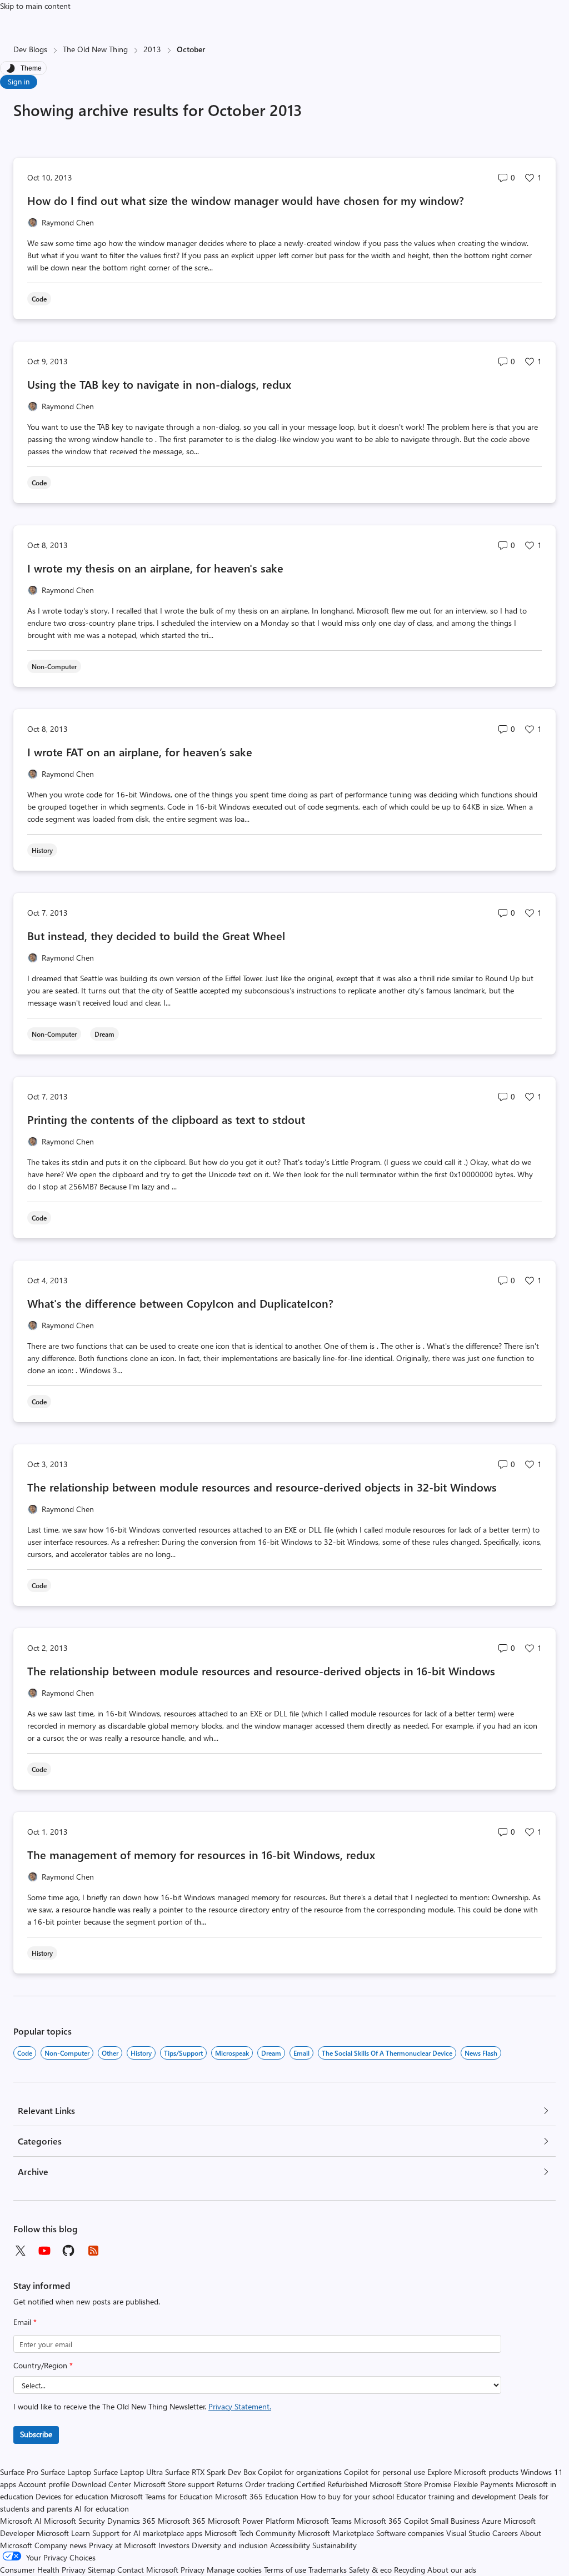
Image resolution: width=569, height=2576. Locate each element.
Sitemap (101, 2570)
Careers (505, 2533)
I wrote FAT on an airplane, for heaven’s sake (140, 752)
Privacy (194, 2570)
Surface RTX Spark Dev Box (210, 2472)
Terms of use (285, 2570)
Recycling (410, 2570)
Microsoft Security (74, 2521)
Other (110, 2053)
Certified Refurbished (332, 2484)
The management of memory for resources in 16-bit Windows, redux (201, 1854)
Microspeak (232, 2053)
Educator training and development (456, 2496)
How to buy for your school (347, 2496)
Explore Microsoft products (473, 2472)
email (301, 2053)
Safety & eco (370, 2570)
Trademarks (328, 2570)
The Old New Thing (95, 49)
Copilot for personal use (385, 2472)
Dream (271, 2053)
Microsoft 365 (182, 2521)
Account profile (44, 2484)
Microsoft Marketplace (336, 2533)
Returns (230, 2484)
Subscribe (36, 2434)
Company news (61, 2545)
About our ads (452, 2570)
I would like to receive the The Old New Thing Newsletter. (142, 2406)
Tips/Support (183, 2053)
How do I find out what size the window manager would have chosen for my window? (246, 200)
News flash (481, 2053)
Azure (491, 2521)
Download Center (101, 2484)
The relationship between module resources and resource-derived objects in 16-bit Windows (261, 1671)
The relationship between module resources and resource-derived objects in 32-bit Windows (262, 1487)
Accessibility (290, 2545)
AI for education (102, 2509)
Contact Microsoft (148, 2570)
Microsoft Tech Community (250, 2533)
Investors (174, 2545)
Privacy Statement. (240, 2406)
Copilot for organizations (300, 2472)
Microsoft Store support (174, 2484)
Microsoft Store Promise (410, 2484)
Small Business (455, 2521)
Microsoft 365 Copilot (391, 2521)
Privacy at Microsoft (123, 2545)
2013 (152, 49)
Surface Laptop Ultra (128, 2472)
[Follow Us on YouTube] (44, 2251)
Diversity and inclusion (230, 2545)
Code (25, 2053)
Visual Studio (468, 2533)
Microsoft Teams (324, 2521)
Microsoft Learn (63, 2533)
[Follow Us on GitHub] (69, 2251)
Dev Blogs (30, 49)
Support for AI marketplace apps (147, 2533)
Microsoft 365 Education (257, 2496)
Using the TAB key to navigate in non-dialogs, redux (159, 384)
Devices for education (72, 2496)
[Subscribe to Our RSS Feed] (93, 2251)
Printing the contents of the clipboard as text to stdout (166, 1119)
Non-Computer (67, 2053)
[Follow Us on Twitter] (20, 2251)
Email (25, 2322)
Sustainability (335, 2545)
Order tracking (270, 2484)
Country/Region (43, 2365)
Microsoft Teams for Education (162, 2496)
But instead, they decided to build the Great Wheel (156, 935)
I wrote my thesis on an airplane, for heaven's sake (155, 568)
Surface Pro (19, 2472)
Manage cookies (234, 2570)
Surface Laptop (66, 2472)
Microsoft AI (21, 2521)
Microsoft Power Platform (251, 2521)
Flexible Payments (483, 2484)
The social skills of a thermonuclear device (387, 2053)
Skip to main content (35, 6)
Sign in (19, 81)
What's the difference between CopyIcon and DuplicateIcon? (180, 1303)
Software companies (410, 2533)
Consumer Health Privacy (43, 2570)
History (141, 2053)
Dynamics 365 (131, 2521)
